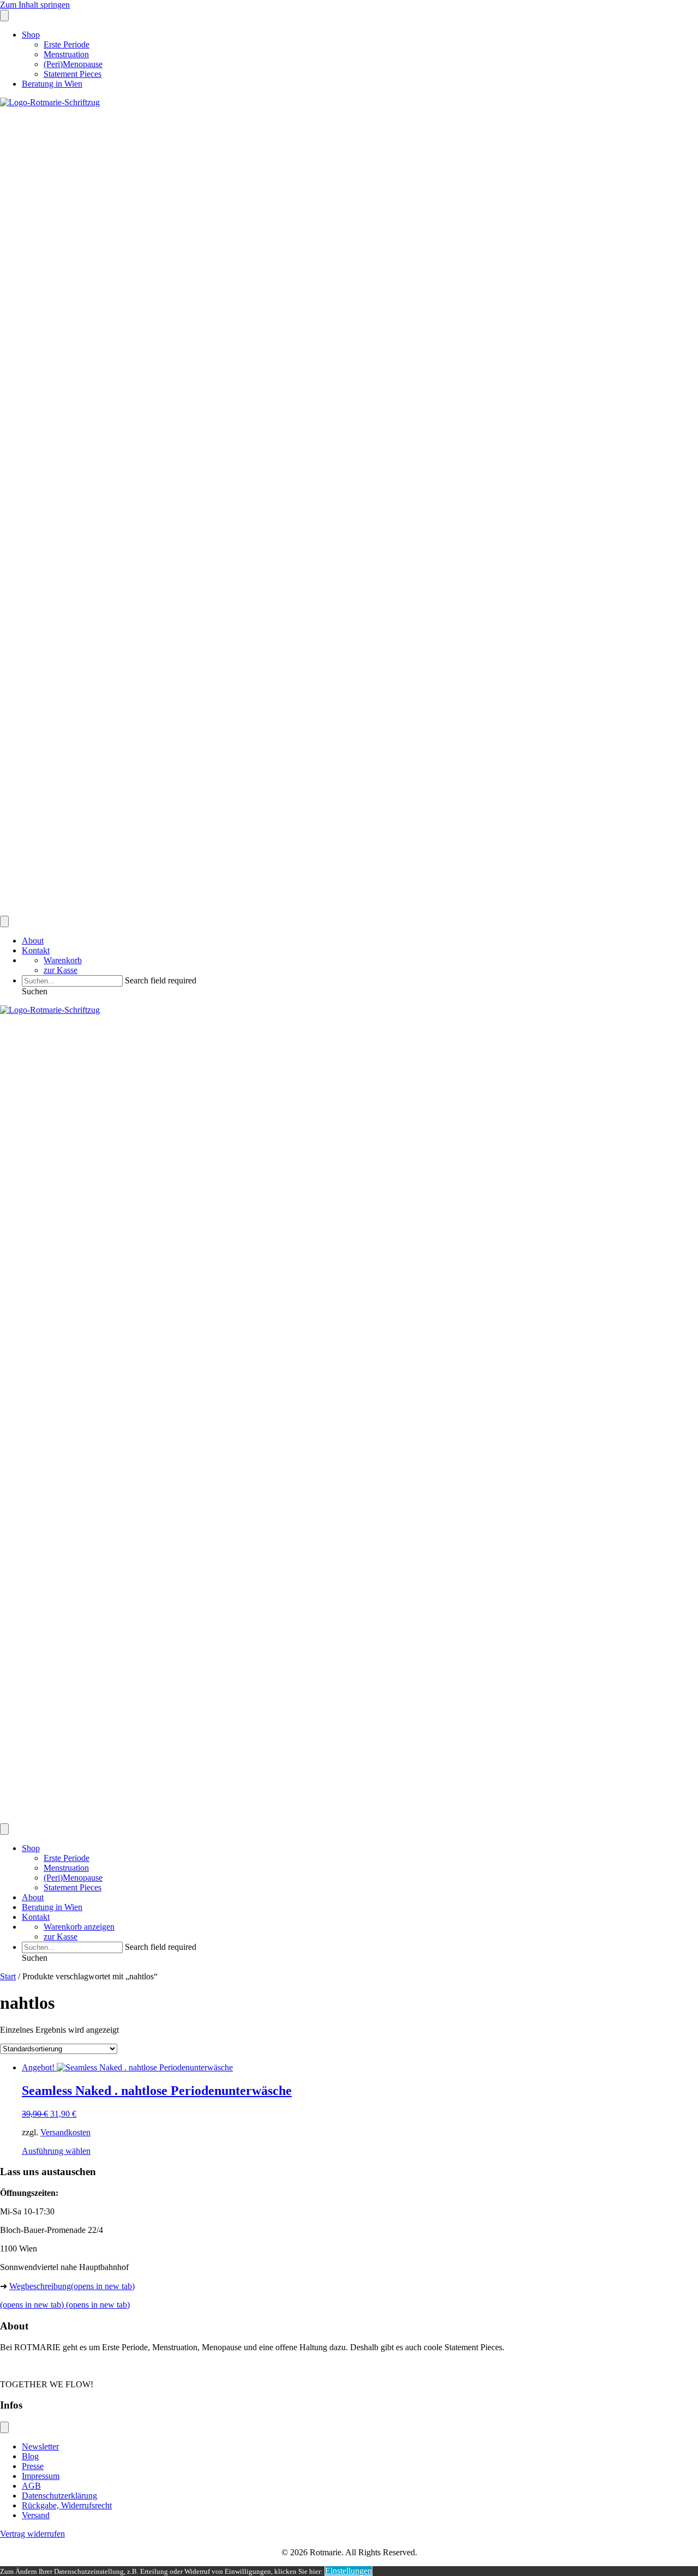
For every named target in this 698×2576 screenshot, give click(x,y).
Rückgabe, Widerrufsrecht (67, 2505)
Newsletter (40, 2446)
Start (8, 1976)
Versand (36, 2515)
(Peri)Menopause (73, 64)
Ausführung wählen (56, 2151)
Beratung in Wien (52, 84)
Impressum (41, 2476)
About (33, 941)
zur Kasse (61, 970)
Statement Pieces (73, 74)
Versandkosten (65, 2132)
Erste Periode (67, 44)
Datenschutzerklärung (59, 2496)
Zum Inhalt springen (35, 5)
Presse (33, 2466)
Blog (30, 2456)
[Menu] (4, 16)
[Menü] (4, 2427)
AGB (31, 2486)
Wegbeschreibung (72, 2286)
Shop (31, 35)
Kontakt (36, 950)
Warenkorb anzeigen (79, 1927)
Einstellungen (348, 2571)
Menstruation (66, 54)
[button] (35, 991)
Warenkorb (63, 960)
